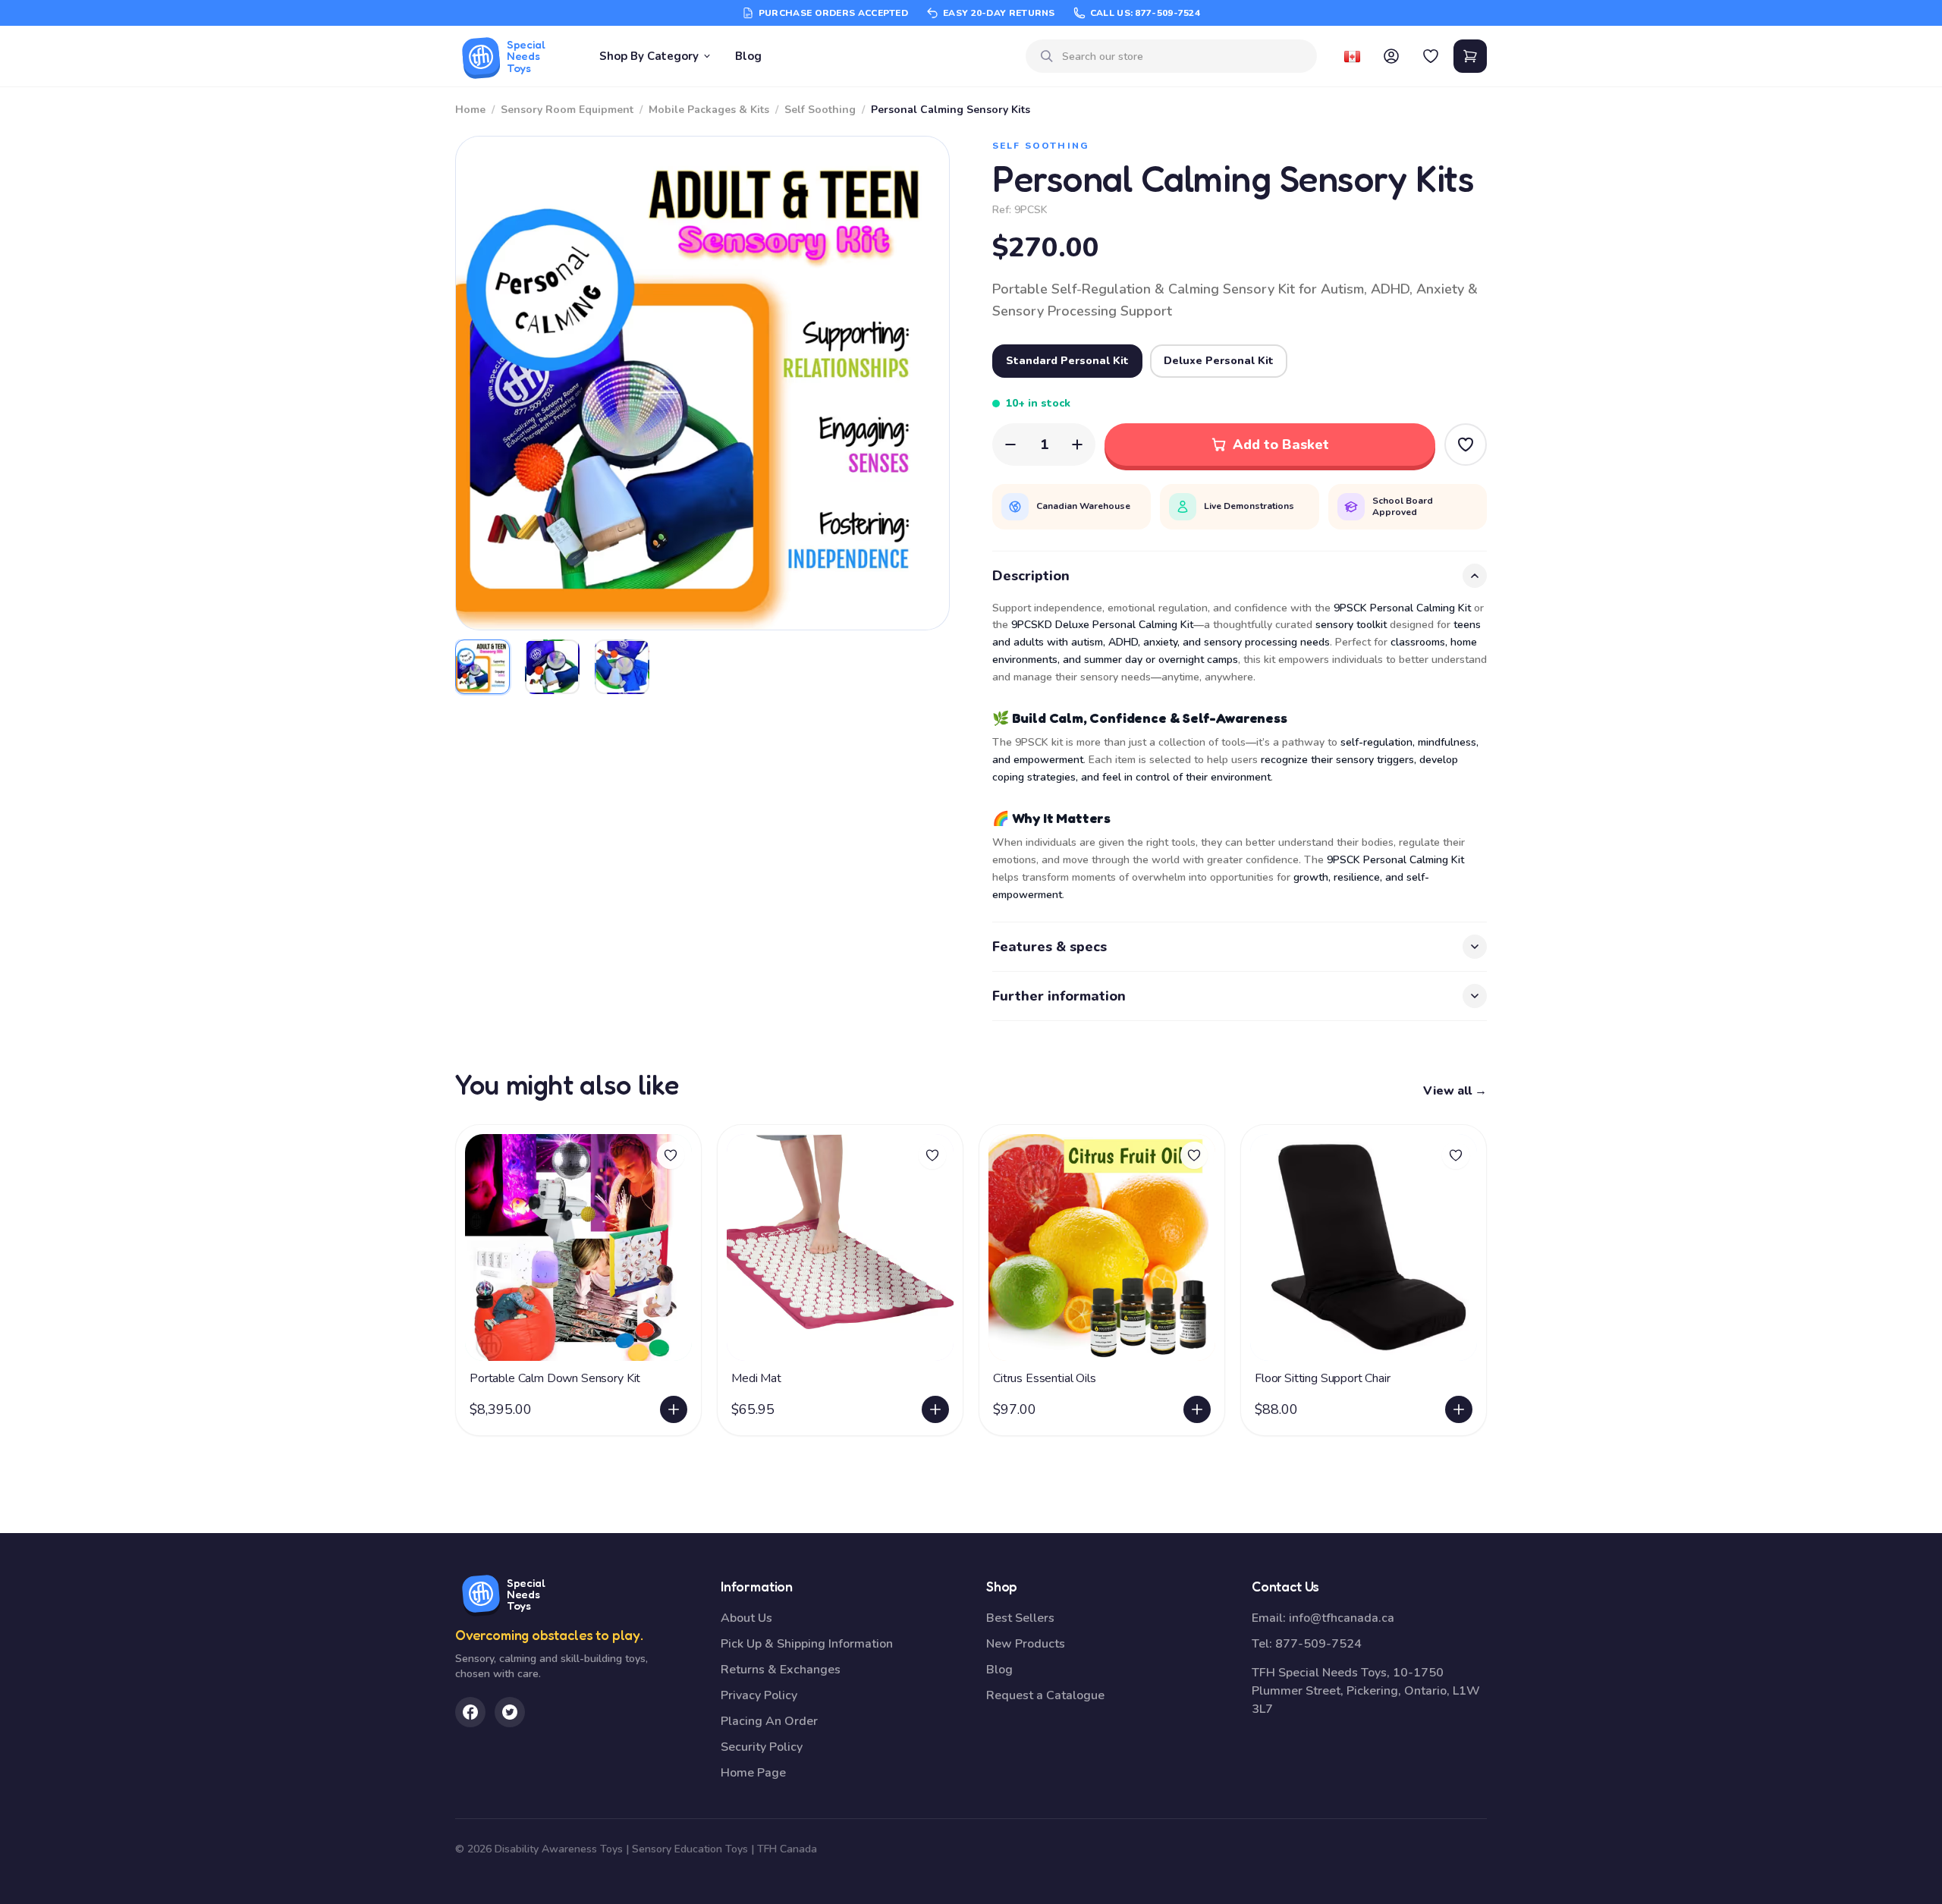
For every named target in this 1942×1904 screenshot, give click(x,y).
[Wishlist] (1431, 56)
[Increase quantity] (1077, 445)
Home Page (753, 1773)
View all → (1455, 1091)
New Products (1026, 1644)
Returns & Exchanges (781, 1670)
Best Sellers (1020, 1618)
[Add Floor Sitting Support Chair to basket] (1459, 1409)
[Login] (1391, 56)
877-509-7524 (1318, 1644)
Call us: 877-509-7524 (1145, 13)
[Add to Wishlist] (1466, 445)
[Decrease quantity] (1010, 445)
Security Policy (762, 1747)
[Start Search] (1047, 56)
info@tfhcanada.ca (1342, 1618)
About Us (746, 1618)
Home (470, 110)
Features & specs (1050, 947)
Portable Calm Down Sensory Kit (555, 1378)
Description (1031, 576)
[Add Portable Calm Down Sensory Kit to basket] (674, 1409)
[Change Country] (1352, 56)
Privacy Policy (759, 1695)
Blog (748, 56)
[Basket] (1470, 56)
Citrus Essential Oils (1045, 1378)
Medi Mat (756, 1378)
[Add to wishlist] (671, 1155)
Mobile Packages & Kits (709, 110)
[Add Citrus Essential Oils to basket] (1197, 1409)
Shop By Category (649, 56)
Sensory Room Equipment (567, 110)
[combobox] (1183, 57)
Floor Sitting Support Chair (1323, 1378)
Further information (1059, 996)
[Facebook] (470, 1712)
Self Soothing (820, 110)
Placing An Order (769, 1721)
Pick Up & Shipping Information (807, 1644)
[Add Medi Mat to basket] (935, 1409)
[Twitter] (510, 1712)
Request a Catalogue (1045, 1695)
